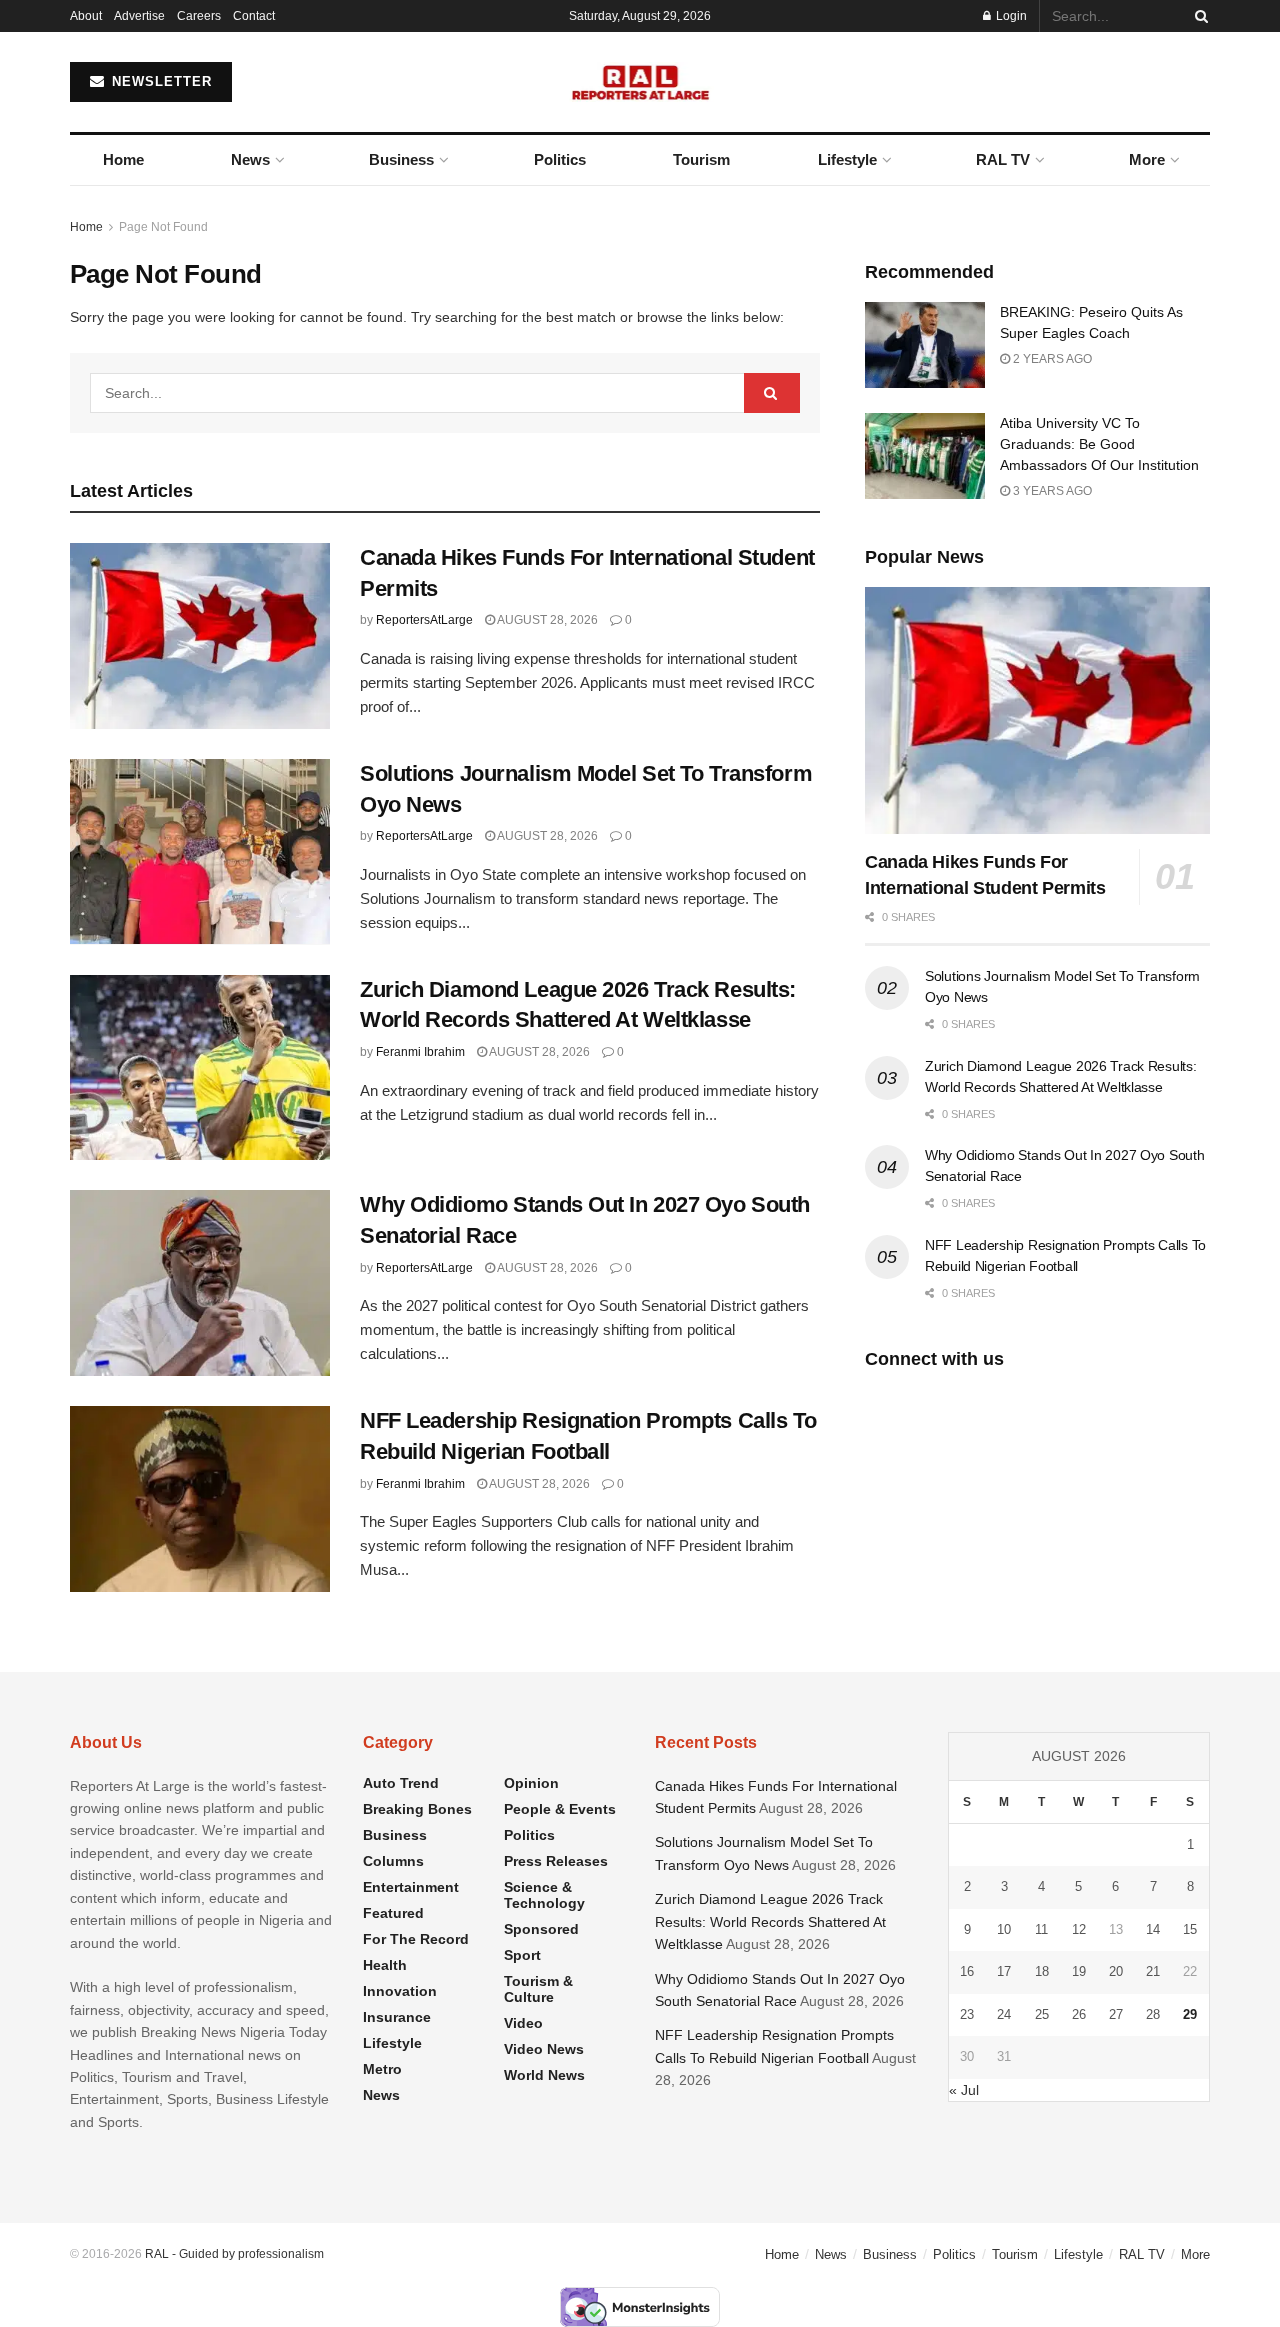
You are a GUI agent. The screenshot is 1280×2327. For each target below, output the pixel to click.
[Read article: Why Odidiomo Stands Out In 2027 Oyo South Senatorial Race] (200, 1283)
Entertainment (411, 1887)
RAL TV (1003, 159)
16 (967, 1971)
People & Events (560, 1809)
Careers (199, 16)
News (250, 159)
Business (401, 159)
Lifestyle (847, 159)
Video (523, 2023)
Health (385, 1965)
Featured (393, 1913)
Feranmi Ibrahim (420, 1052)
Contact (254, 16)
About (86, 16)
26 (1079, 2014)
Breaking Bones (417, 1809)
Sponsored (541, 1929)
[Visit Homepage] (640, 82)
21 (1153, 1971)
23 (967, 2014)
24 (1004, 2014)
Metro (382, 2069)
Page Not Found (163, 227)
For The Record (416, 1939)
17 (1004, 1971)
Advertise (139, 16)
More (1147, 159)
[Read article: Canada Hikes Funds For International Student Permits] (200, 636)
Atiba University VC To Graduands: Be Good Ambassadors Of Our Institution (1099, 444)
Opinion (531, 1783)
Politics (560, 159)
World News (544, 2075)
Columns (393, 1861)
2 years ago (1051, 359)
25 (1042, 2014)
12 (1079, 1929)
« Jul (964, 2090)
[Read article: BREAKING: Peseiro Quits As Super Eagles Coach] (925, 345)
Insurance (397, 2017)
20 (1116, 1971)
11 (1041, 1929)
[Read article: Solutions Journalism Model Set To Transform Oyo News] (200, 852)
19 (1079, 1971)
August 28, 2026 (546, 620)
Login (1010, 16)
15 (1190, 1929)
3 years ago (1051, 491)
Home (123, 159)
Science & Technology (544, 1895)
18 (1042, 1971)
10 (1004, 1929)
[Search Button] (1198, 16)
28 (1153, 2014)
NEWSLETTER (159, 81)
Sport (522, 1955)
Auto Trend (401, 1783)
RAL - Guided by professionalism (234, 2254)
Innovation (400, 1991)
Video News (544, 2049)
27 (1116, 2014)
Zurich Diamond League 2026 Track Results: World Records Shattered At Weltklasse (770, 1921)
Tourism (701, 159)
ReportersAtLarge (424, 620)
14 (1153, 1929)
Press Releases (556, 1861)
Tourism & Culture (538, 1989)
